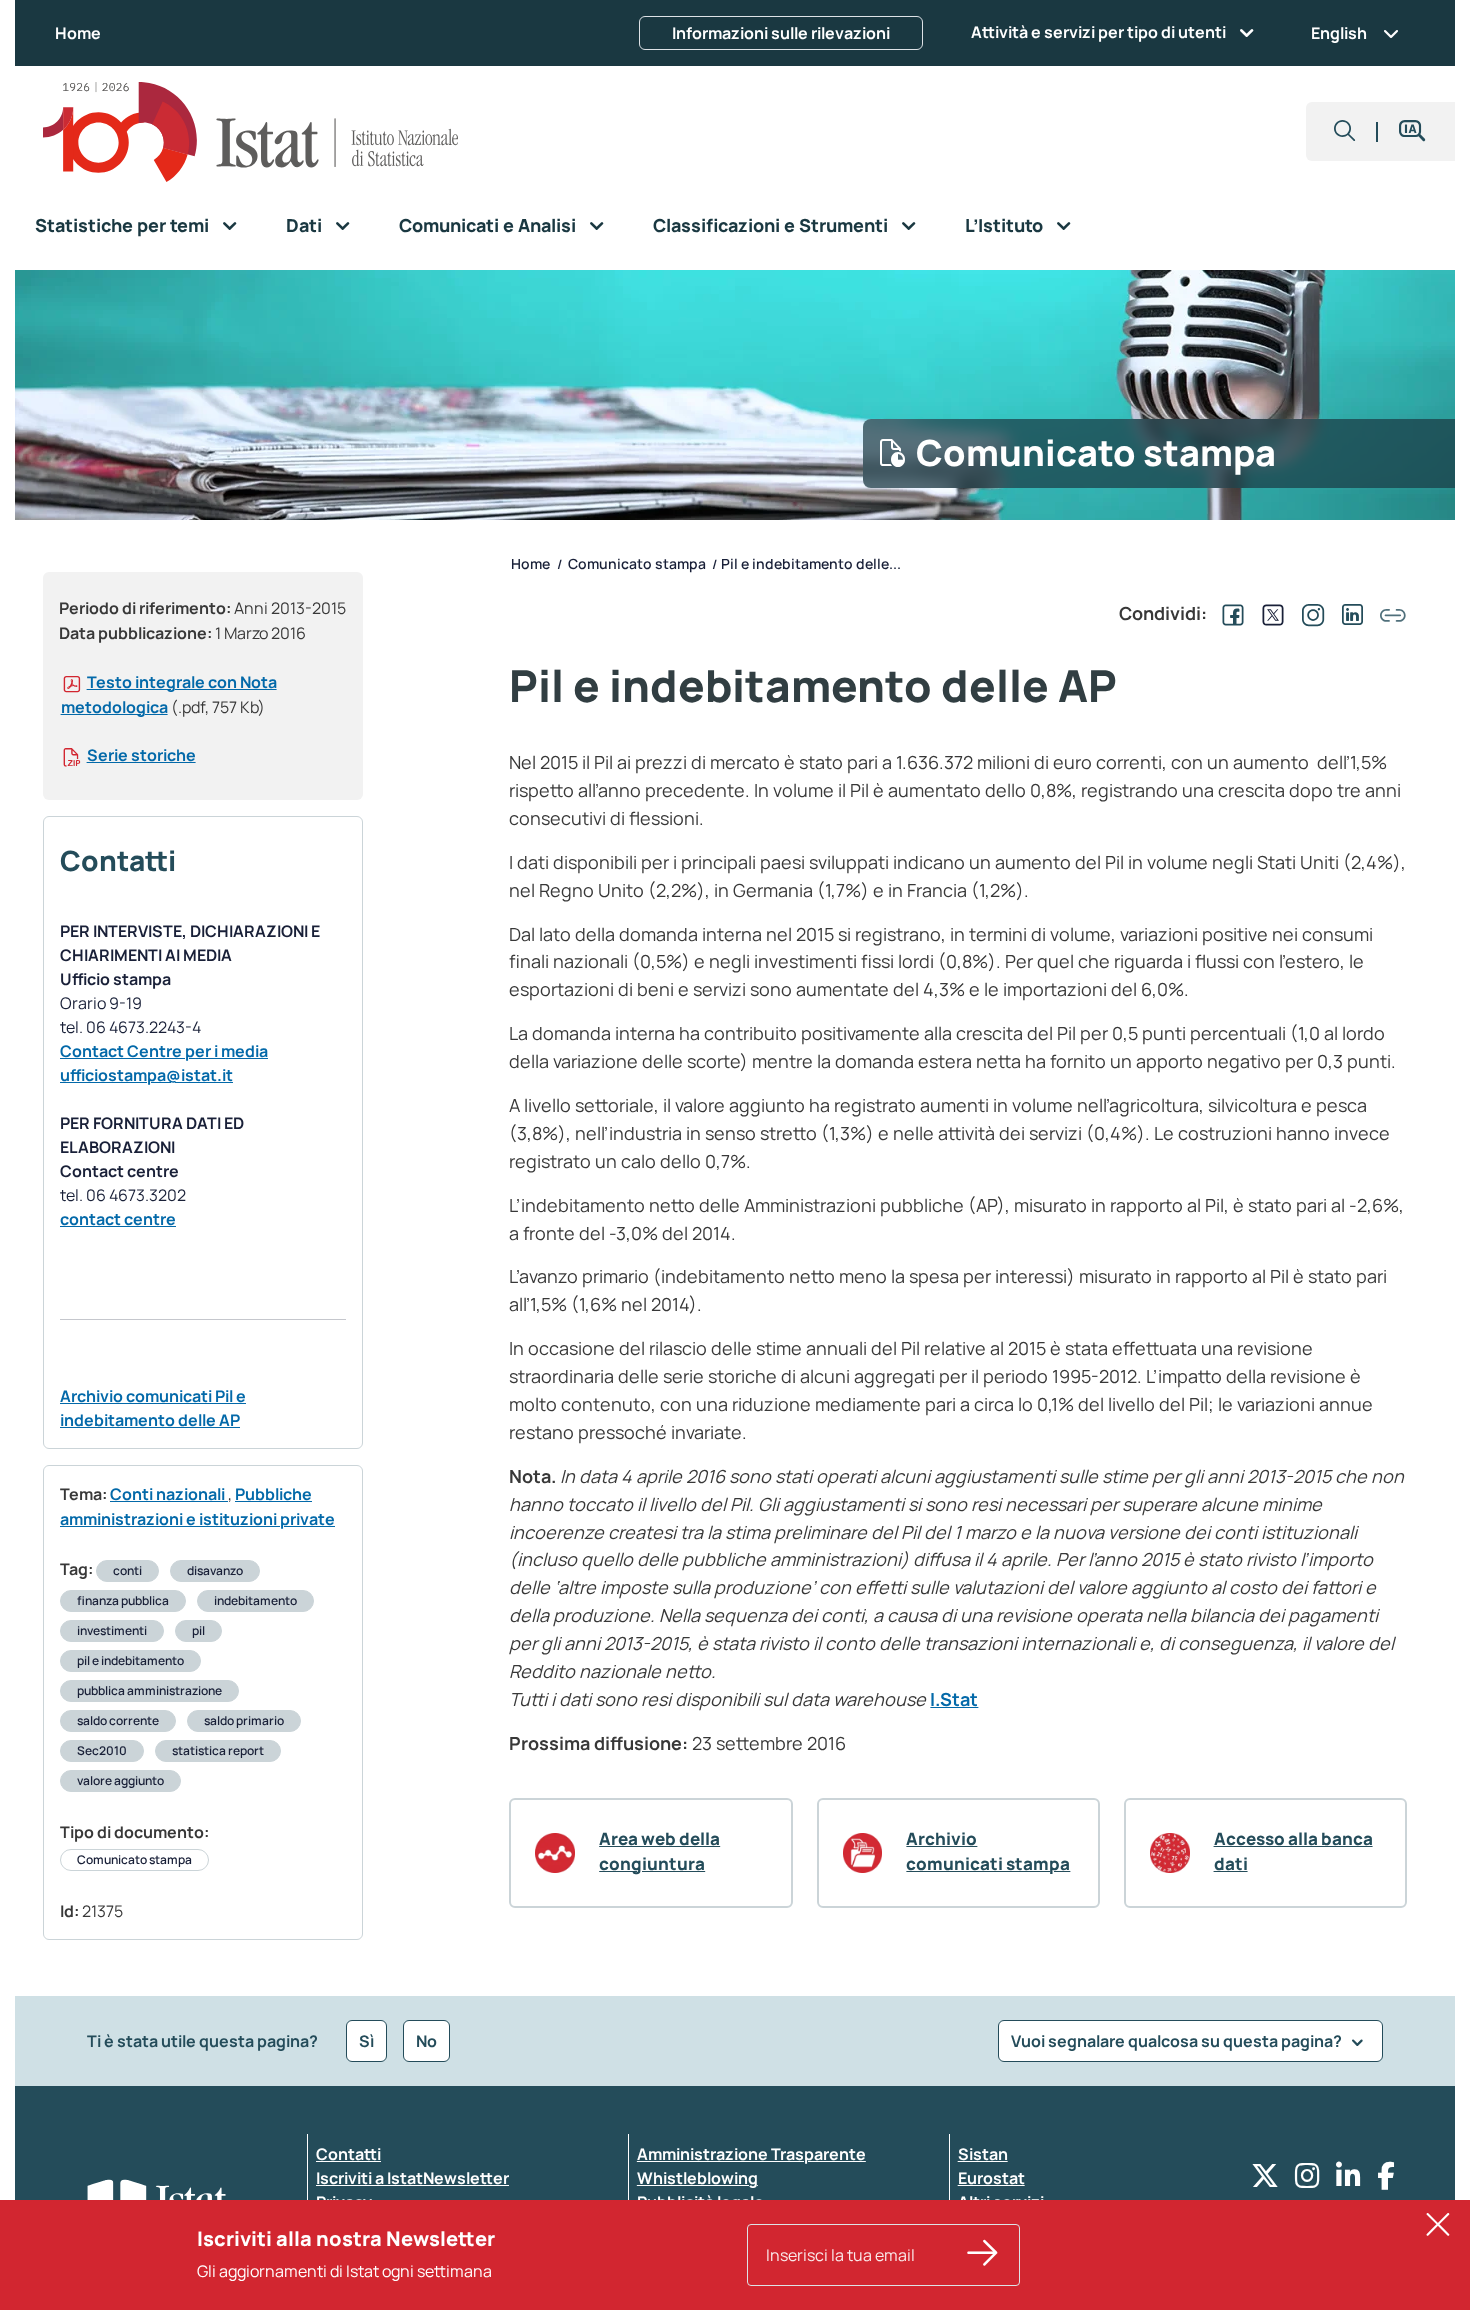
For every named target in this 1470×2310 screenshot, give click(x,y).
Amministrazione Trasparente (751, 2154)
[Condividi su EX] (1269, 613)
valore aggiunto (120, 1780)
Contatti (348, 2154)
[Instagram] (1307, 2180)
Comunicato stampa (134, 1859)
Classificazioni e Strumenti (770, 225)
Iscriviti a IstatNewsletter (412, 2178)
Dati (304, 225)
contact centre (118, 1219)
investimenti (112, 1630)
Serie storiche (141, 755)
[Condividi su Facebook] (1229, 613)
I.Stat (954, 1699)
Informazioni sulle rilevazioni (781, 33)
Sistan (983, 2154)
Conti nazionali (169, 1494)
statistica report (218, 1750)
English (1339, 33)
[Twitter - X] (1265, 2180)
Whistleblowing (697, 2178)
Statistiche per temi (122, 225)
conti (127, 1570)
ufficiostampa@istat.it (146, 1075)
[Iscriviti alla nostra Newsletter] (983, 2255)
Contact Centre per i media (164, 1051)
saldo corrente (118, 1720)
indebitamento (255, 1600)
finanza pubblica (123, 1600)
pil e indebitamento (130, 1660)
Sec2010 (102, 1750)
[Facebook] (1386, 2180)
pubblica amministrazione (149, 1690)
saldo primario (244, 1720)
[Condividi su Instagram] (1309, 613)
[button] (1345, 131)
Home (78, 33)
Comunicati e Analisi (487, 225)
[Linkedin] (1348, 2180)
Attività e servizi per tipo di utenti (1098, 32)
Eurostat (991, 2178)
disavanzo (215, 1570)
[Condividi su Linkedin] (1349, 613)
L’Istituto (1004, 225)
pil (198, 1630)
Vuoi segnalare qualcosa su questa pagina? (1178, 2041)
